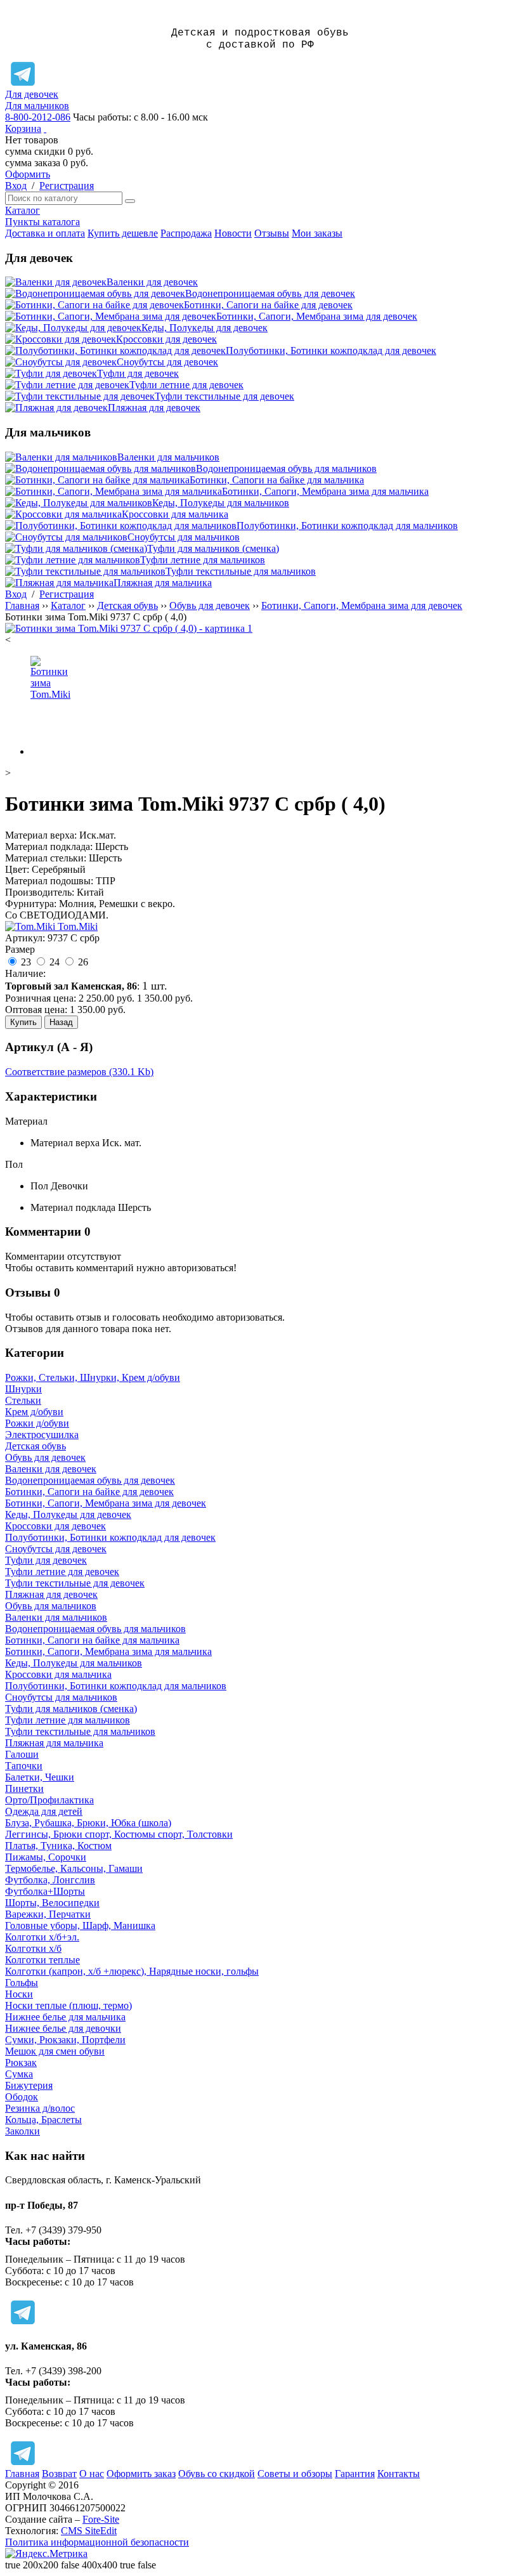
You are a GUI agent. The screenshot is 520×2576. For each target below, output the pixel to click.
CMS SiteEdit (89, 2531)
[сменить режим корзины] (45, 128)
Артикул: (25, 938)
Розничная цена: (41, 998)
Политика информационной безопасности (97, 2542)
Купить (23, 1022)
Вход (16, 186)
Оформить (28, 174)
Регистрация (67, 186)
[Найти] (130, 201)
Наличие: (25, 973)
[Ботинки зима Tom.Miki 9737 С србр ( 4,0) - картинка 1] (129, 628)
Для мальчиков (37, 106)
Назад (61, 1022)
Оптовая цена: (36, 1010)
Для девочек (32, 94)
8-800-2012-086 (38, 117)
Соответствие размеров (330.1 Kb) (79, 1072)
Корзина (23, 128)
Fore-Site (101, 2519)
